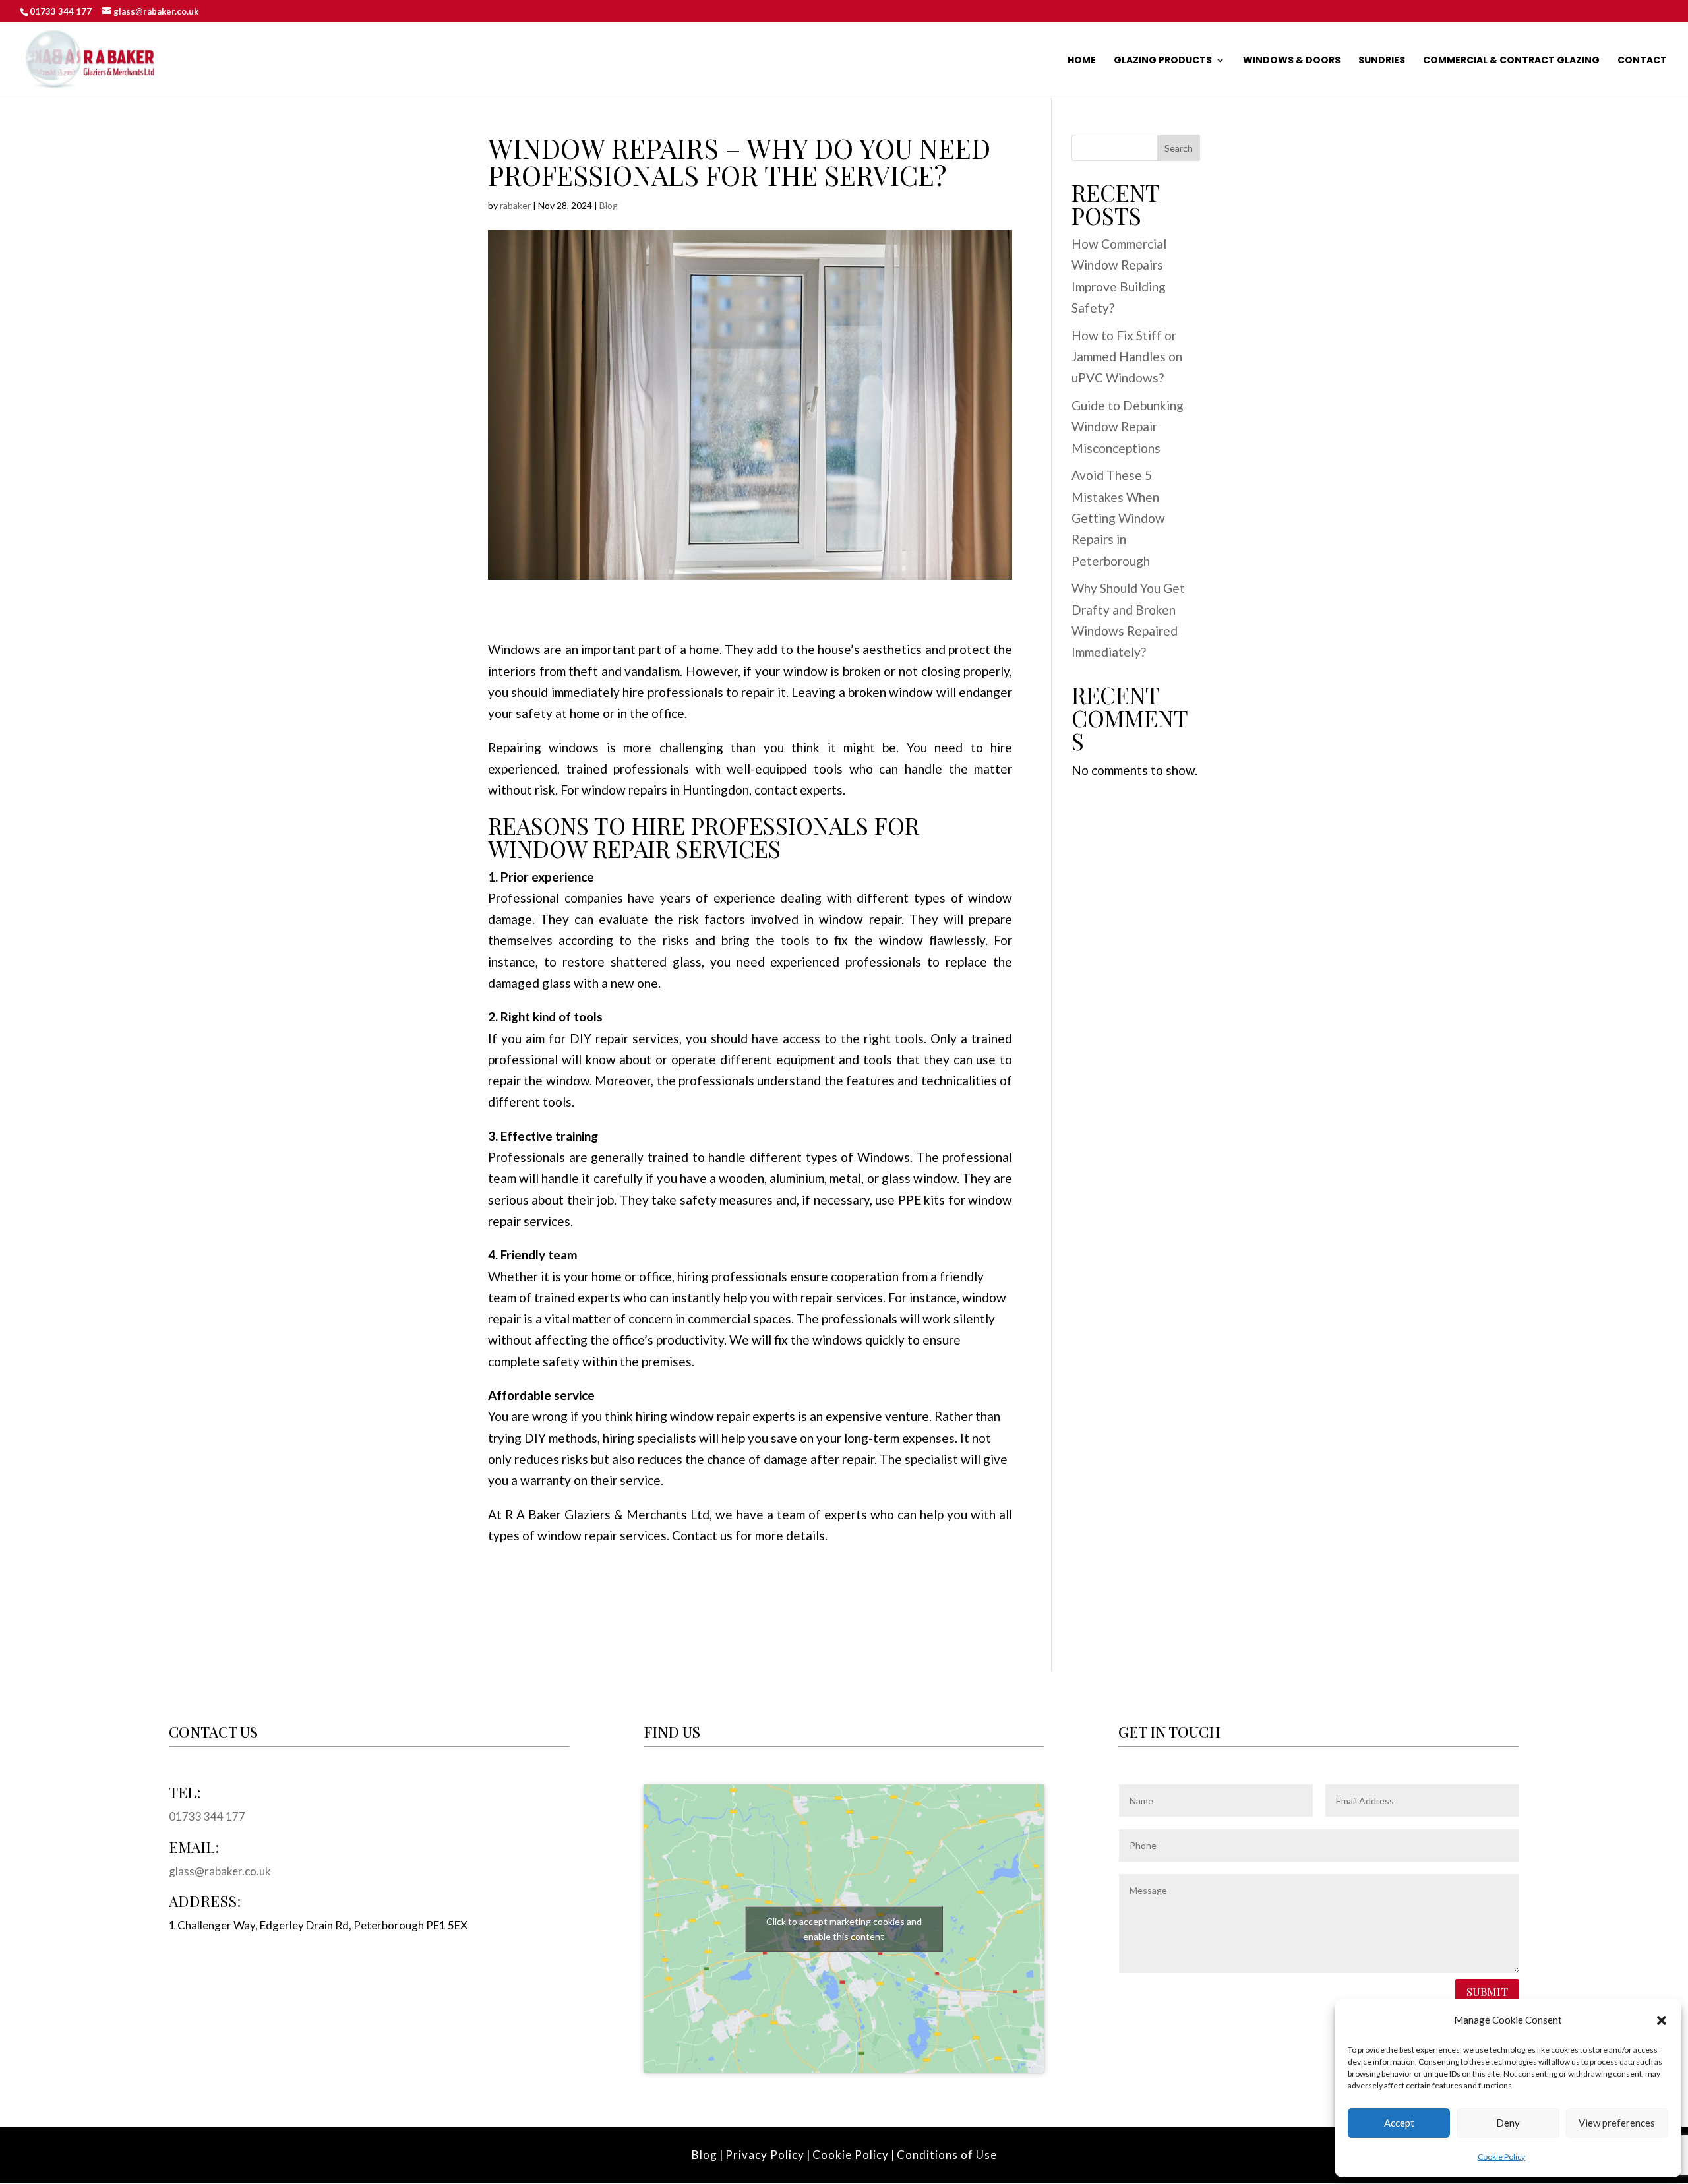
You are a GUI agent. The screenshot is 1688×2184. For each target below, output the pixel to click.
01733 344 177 (61, 11)
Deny (1508, 2123)
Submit (1487, 1991)
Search (1179, 148)
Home (1082, 61)
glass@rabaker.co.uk (220, 1871)
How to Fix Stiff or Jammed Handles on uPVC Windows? (1127, 357)
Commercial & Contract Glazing (1511, 61)
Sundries (1382, 61)
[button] (1662, 2020)
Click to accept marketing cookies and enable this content (844, 1929)
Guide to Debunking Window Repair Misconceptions (1128, 427)
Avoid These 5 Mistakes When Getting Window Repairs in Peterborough (1118, 518)
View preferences (1617, 2123)
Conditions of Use (947, 2155)
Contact (1642, 61)
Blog (609, 205)
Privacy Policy (765, 2155)
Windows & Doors (1292, 61)
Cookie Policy (1501, 2157)
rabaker (515, 205)
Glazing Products (1163, 61)
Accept (1399, 2123)
